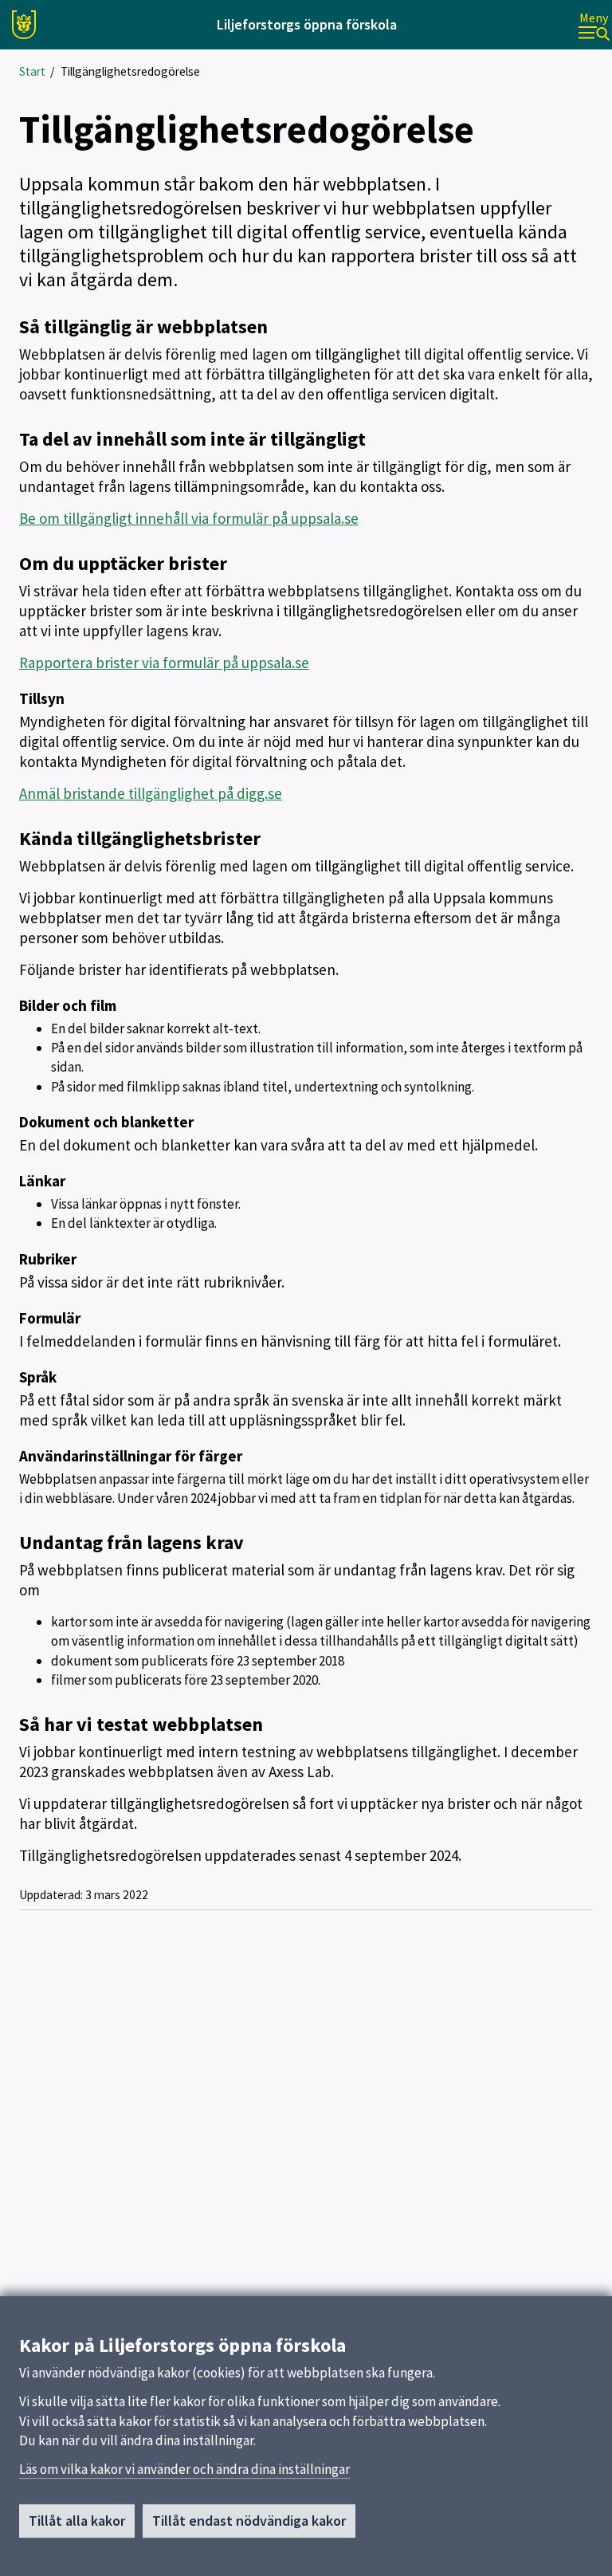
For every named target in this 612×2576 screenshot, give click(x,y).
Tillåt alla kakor (77, 2521)
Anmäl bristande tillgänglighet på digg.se (151, 793)
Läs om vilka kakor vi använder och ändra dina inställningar (184, 2469)
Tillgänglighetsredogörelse (130, 71)
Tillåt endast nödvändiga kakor (249, 2521)
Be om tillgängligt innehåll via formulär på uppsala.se (189, 518)
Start (32, 71)
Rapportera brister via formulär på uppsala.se (164, 663)
